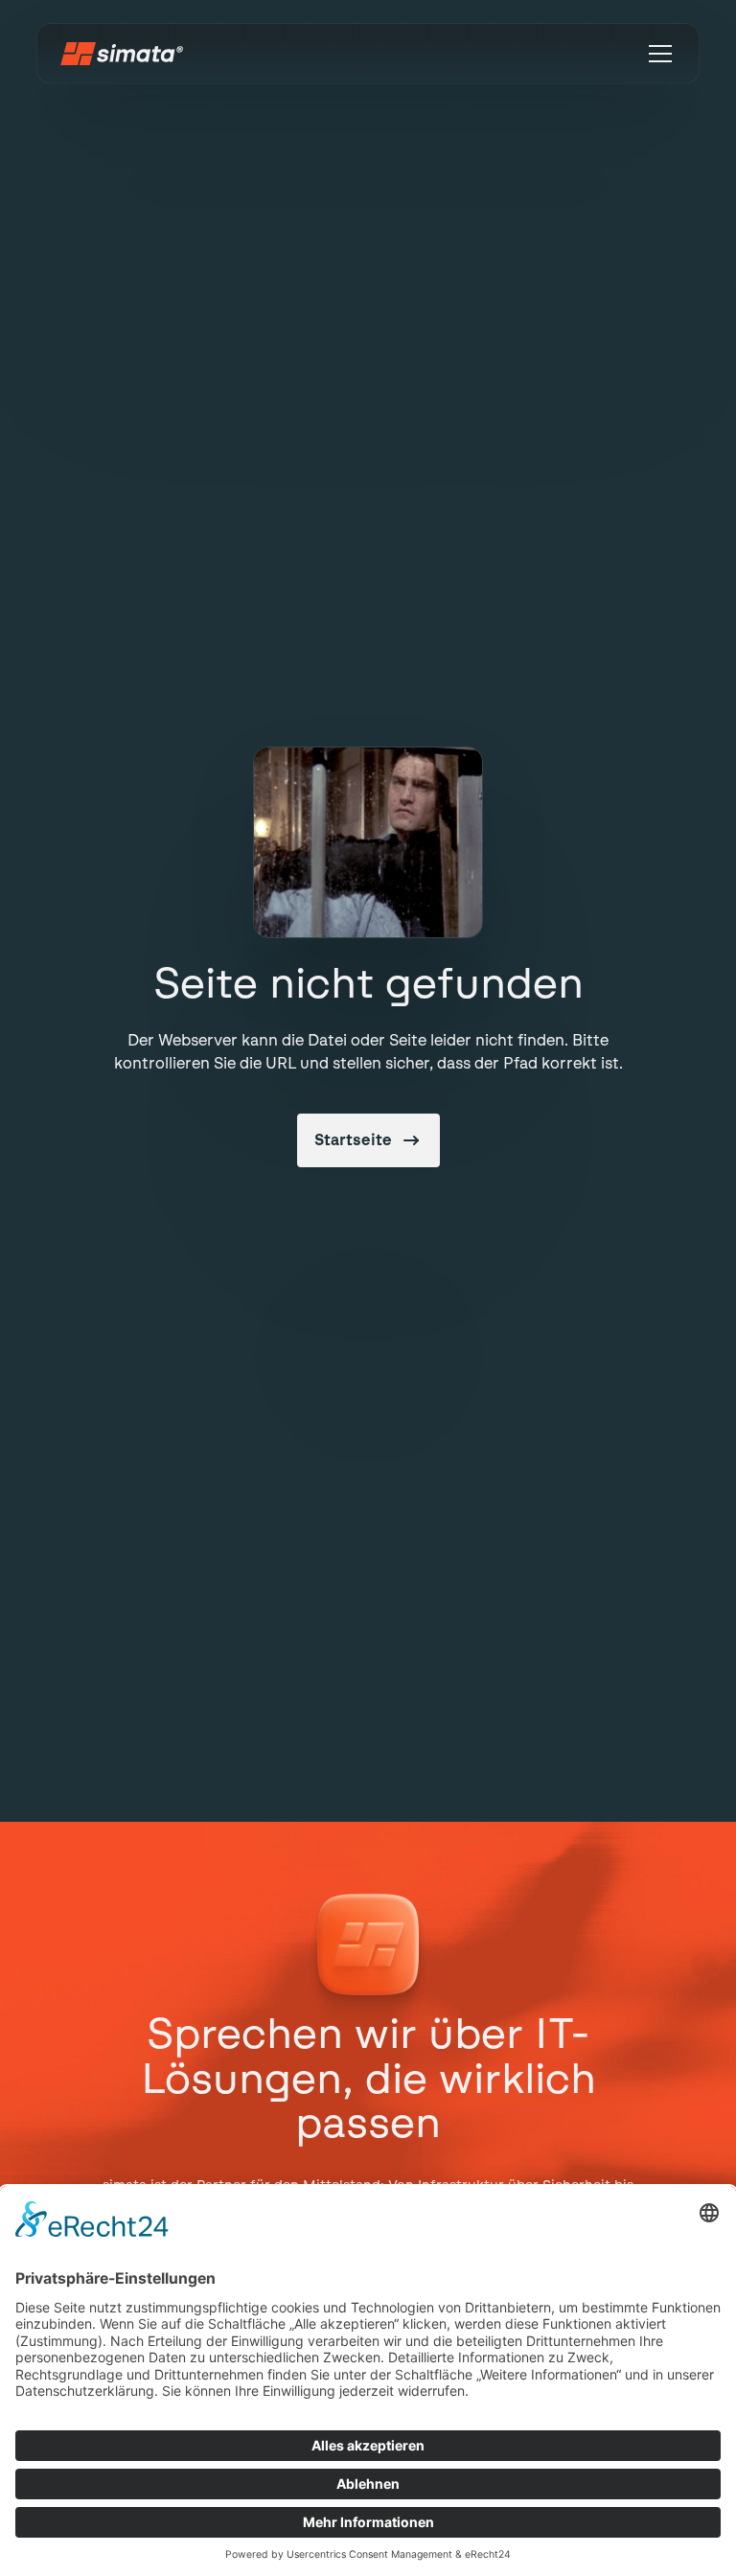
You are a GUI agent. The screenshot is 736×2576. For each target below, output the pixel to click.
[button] (656, 54)
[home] (122, 54)
